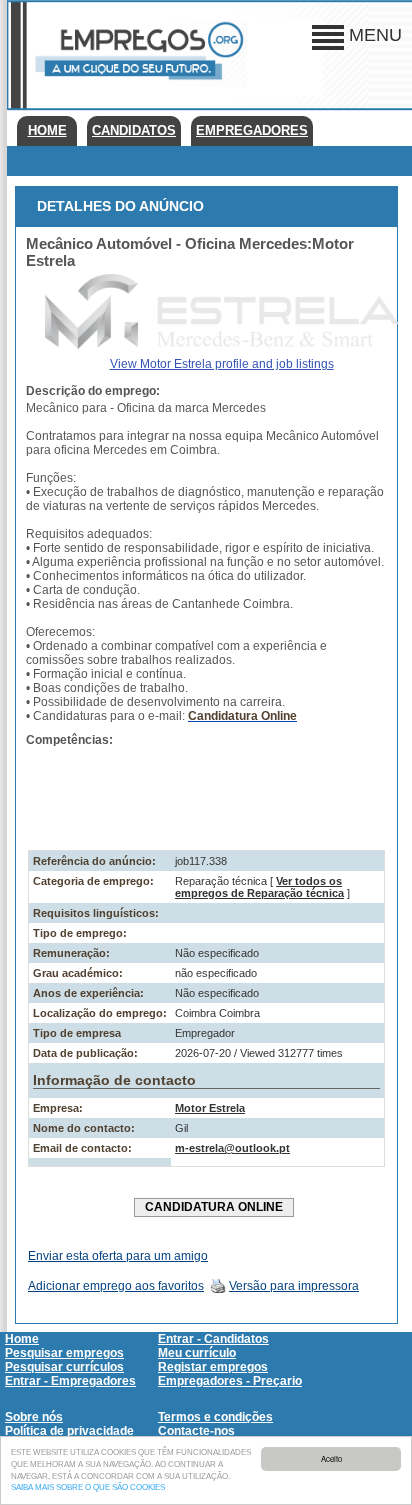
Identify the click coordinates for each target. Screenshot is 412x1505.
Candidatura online (214, 1207)
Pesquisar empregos (64, 1353)
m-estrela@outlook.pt (232, 1148)
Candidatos (134, 130)
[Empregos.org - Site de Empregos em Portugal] (137, 83)
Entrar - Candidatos (213, 1339)
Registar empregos (213, 1367)
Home (47, 130)
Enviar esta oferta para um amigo (118, 1256)
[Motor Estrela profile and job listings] (222, 345)
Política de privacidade (69, 1431)
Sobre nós (34, 1417)
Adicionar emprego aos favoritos (116, 1286)
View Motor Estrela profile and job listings (222, 364)
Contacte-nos (196, 1431)
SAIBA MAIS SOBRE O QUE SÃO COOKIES (88, 1487)
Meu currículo (197, 1353)
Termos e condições (215, 1417)
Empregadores (252, 130)
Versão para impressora (294, 1286)
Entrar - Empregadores (70, 1381)
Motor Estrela (210, 1108)
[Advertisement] (206, 795)
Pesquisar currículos (64, 1367)
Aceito (331, 1458)
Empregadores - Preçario (230, 1381)
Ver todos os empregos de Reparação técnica (259, 887)
